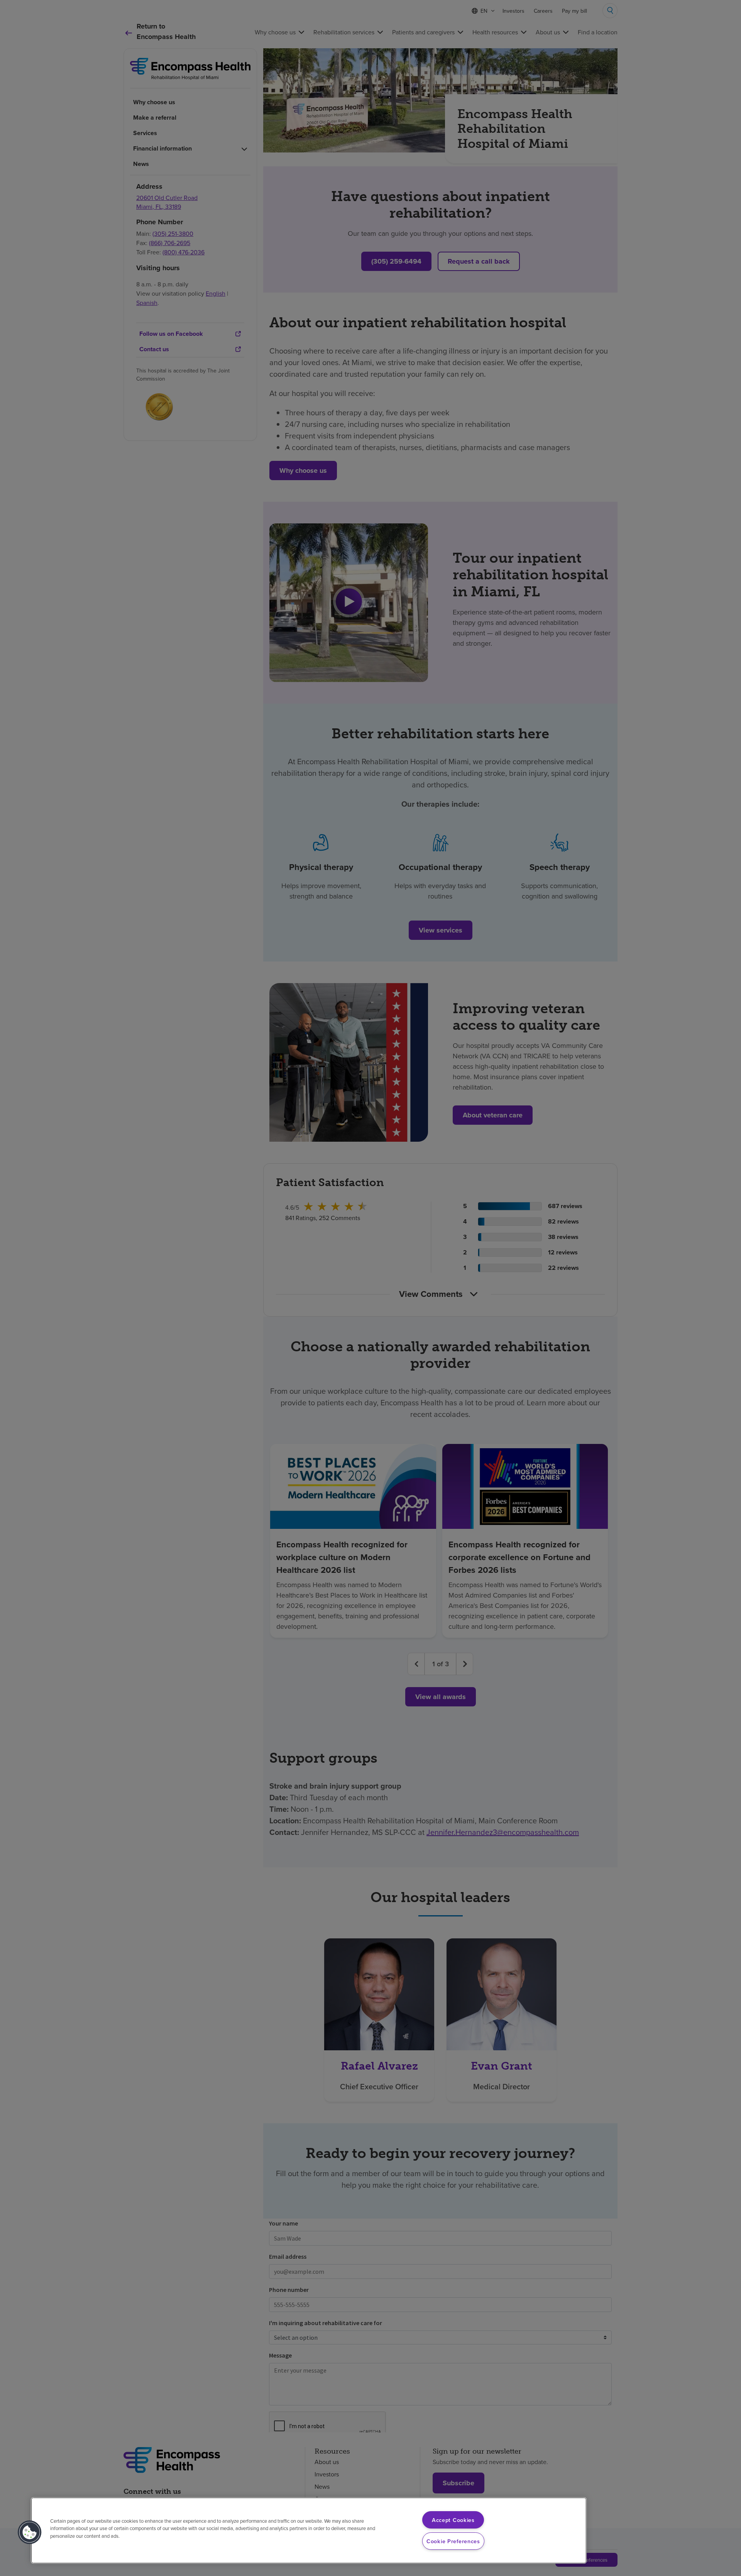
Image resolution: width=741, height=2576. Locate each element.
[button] (30, 2532)
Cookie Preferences (453, 2541)
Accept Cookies (453, 2520)
